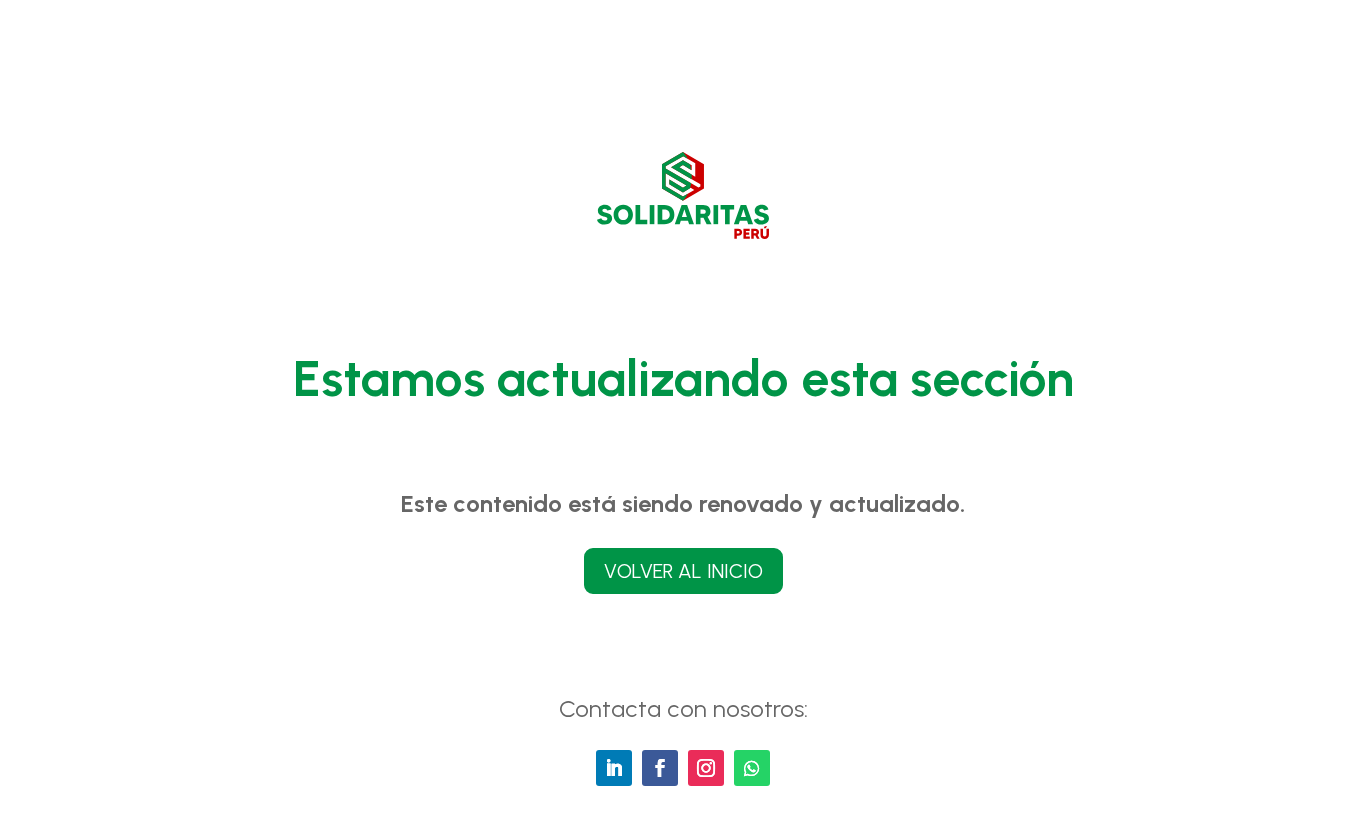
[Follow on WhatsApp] (752, 768)
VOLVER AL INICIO (683, 571)
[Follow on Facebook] (660, 768)
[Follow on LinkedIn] (614, 768)
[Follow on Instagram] (706, 768)
